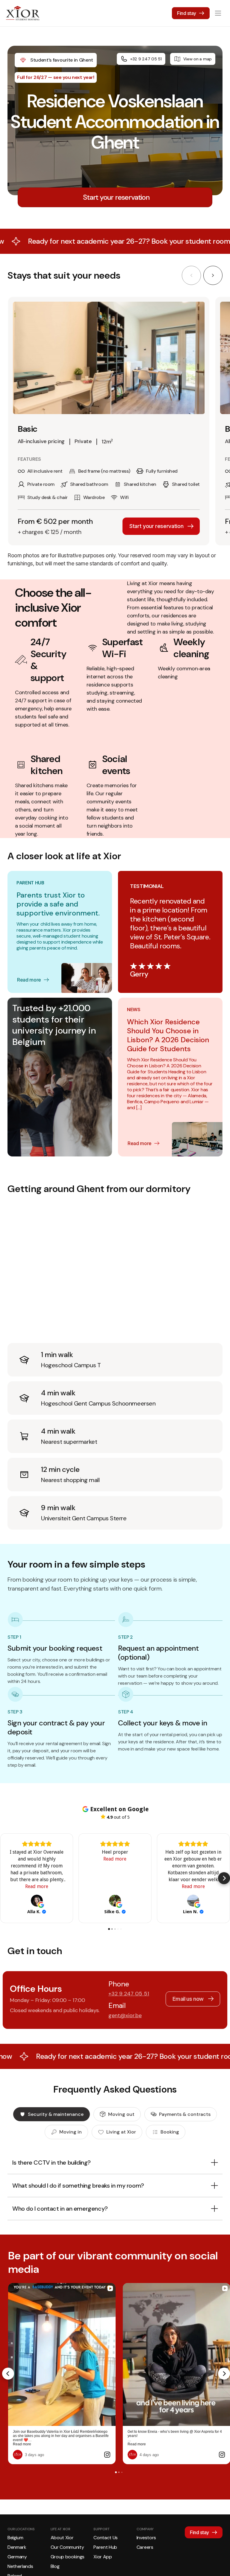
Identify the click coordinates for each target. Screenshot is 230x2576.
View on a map (198, 59)
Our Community (67, 2547)
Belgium (15, 2538)
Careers (145, 2547)
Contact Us (106, 2538)
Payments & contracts (185, 2114)
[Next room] (213, 275)
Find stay (187, 13)
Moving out (121, 2114)
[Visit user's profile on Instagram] (19, 2455)
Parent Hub (105, 2547)
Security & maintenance (56, 2114)
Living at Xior (121, 2132)
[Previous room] (191, 275)
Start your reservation (156, 526)
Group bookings (68, 2557)
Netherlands (20, 2566)
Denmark (17, 2547)
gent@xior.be (125, 2015)
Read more (29, 980)
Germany (17, 2557)
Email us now (188, 1999)
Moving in (71, 2132)
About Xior (62, 2538)
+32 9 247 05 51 (146, 59)
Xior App (103, 2557)
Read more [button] (37, 1886)
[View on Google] (37, 1901)
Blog (55, 2566)
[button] (6, 1878)
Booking (170, 2132)
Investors (146, 2538)
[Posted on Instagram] (107, 2455)
